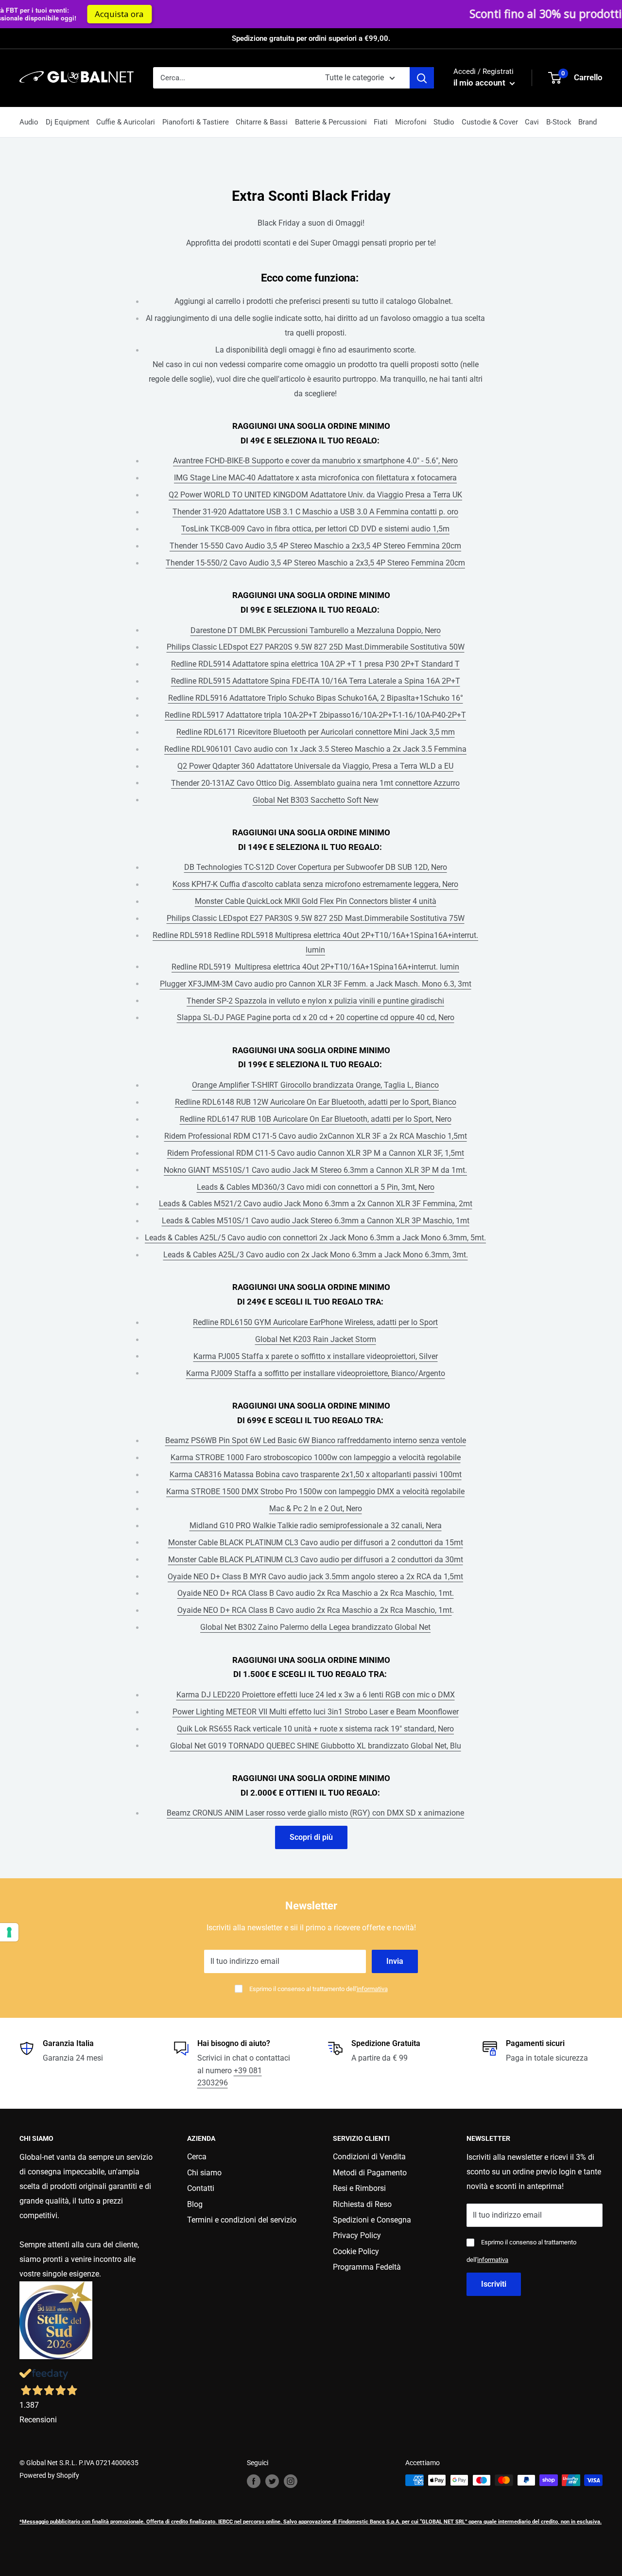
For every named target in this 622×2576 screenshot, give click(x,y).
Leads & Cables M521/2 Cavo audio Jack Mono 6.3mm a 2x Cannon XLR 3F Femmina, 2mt (316, 1204)
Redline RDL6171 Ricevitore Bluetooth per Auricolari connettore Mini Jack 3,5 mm (316, 732)
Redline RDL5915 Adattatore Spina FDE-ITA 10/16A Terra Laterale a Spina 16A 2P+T (316, 681)
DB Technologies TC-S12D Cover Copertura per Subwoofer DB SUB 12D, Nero (316, 867)
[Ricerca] (422, 78)
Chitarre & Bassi (262, 122)
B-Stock (559, 122)
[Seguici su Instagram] (291, 2481)
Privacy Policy (357, 2235)
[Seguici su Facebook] (254, 2481)
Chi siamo (204, 2173)
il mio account (480, 83)
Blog (195, 2204)
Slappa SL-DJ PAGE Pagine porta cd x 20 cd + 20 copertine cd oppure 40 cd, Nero (316, 1017)
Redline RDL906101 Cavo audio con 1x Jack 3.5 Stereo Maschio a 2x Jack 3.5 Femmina (315, 749)
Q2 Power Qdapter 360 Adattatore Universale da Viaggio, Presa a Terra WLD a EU (315, 766)
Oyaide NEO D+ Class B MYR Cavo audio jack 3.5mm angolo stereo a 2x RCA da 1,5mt (315, 1577)
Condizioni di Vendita (369, 2157)
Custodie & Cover (490, 122)
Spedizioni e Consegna (372, 2220)
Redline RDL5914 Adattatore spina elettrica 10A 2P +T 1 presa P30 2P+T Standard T (315, 664)
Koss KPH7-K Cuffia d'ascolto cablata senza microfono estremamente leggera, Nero (315, 884)
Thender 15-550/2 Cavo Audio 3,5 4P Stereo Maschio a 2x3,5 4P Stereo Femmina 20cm (315, 563)
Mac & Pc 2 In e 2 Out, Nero (316, 1509)
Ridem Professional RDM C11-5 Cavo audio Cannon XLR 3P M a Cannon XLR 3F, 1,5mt (316, 1153)
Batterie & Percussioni (331, 122)
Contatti (201, 2188)
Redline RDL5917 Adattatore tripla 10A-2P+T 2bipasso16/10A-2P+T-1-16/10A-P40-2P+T (315, 715)
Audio (29, 122)
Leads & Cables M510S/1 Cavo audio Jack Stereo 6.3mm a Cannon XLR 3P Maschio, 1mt (316, 1221)
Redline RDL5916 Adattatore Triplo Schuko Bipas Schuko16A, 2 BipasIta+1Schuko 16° (316, 698)
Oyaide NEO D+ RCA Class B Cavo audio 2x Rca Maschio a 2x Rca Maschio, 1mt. (316, 1593)
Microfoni (411, 122)
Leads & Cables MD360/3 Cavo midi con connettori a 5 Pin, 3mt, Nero (316, 1187)
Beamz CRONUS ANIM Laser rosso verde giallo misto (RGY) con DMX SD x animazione (315, 1813)
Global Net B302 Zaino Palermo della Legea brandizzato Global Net (315, 1627)
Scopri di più (311, 1837)
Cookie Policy (356, 2251)
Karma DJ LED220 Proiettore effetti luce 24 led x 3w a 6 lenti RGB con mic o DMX (316, 1695)
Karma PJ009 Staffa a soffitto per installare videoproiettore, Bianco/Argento (316, 1373)
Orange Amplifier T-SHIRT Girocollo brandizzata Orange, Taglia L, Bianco (315, 1085)
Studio (444, 122)
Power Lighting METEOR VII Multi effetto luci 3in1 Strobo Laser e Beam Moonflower (316, 1712)
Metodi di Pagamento (370, 2173)
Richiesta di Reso (362, 2204)
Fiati (381, 122)
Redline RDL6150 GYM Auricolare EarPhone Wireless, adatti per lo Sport (315, 1322)
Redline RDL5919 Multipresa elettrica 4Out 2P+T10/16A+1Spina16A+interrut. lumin (315, 967)
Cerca (197, 2157)
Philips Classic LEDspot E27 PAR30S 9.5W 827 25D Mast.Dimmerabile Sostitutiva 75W (316, 918)
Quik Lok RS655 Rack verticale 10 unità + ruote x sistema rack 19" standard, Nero (315, 1729)
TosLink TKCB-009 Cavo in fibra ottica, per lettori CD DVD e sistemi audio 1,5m (315, 529)
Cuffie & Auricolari (126, 122)
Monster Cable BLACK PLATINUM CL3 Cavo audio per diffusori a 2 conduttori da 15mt (316, 1543)
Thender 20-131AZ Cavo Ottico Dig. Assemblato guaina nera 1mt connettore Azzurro (315, 783)
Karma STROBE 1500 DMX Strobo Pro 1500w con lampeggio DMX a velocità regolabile (315, 1491)
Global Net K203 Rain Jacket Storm (316, 1339)
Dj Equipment (68, 122)
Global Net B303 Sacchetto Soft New (316, 800)
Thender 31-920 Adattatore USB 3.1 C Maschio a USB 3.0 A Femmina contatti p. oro (315, 512)
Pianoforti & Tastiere (196, 122)
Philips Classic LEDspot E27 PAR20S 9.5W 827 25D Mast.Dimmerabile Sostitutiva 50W (316, 647)
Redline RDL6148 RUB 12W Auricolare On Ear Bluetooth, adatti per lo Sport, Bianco (316, 1102)
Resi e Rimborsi (359, 2188)
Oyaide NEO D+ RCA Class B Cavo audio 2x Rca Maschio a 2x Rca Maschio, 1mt (315, 1610)
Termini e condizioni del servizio (242, 2220)
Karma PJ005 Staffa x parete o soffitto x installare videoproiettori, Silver (316, 1356)
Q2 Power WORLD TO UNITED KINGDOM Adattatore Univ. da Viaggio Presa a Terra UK (315, 495)
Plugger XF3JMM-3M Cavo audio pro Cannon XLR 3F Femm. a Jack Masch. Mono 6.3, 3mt (316, 984)
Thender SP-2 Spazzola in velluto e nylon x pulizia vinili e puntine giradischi (315, 1001)
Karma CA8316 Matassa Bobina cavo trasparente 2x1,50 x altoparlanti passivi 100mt (316, 1474)
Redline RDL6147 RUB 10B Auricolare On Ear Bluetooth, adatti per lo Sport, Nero (316, 1119)
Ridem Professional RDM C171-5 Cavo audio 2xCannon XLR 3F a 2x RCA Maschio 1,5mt (316, 1136)
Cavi (532, 122)
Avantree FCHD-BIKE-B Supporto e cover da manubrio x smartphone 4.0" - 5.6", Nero (315, 461)
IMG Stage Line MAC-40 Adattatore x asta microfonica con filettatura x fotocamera (315, 478)
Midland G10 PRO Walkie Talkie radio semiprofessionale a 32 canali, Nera (316, 1526)
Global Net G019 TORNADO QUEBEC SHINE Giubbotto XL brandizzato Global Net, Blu (316, 1746)
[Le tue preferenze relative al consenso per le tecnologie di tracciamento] (9, 1932)
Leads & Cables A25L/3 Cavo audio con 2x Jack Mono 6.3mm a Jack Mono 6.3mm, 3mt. (316, 1255)
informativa (372, 1989)
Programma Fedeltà (367, 2267)
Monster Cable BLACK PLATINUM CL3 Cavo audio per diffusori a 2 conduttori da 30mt (316, 1560)
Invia (395, 1961)
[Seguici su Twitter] (272, 2481)
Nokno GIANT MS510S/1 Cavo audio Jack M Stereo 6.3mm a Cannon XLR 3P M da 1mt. (315, 1170)
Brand (587, 122)
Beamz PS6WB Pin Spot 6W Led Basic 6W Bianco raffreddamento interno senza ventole (316, 1440)
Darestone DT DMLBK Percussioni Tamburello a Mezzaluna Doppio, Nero (316, 630)
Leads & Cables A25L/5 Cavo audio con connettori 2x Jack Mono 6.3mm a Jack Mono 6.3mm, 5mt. (315, 1238)
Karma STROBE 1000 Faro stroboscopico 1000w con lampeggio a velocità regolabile (316, 1457)
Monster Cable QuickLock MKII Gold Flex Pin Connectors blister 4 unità (316, 901)
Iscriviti (494, 2284)
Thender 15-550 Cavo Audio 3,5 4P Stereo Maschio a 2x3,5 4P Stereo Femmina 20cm (315, 546)
